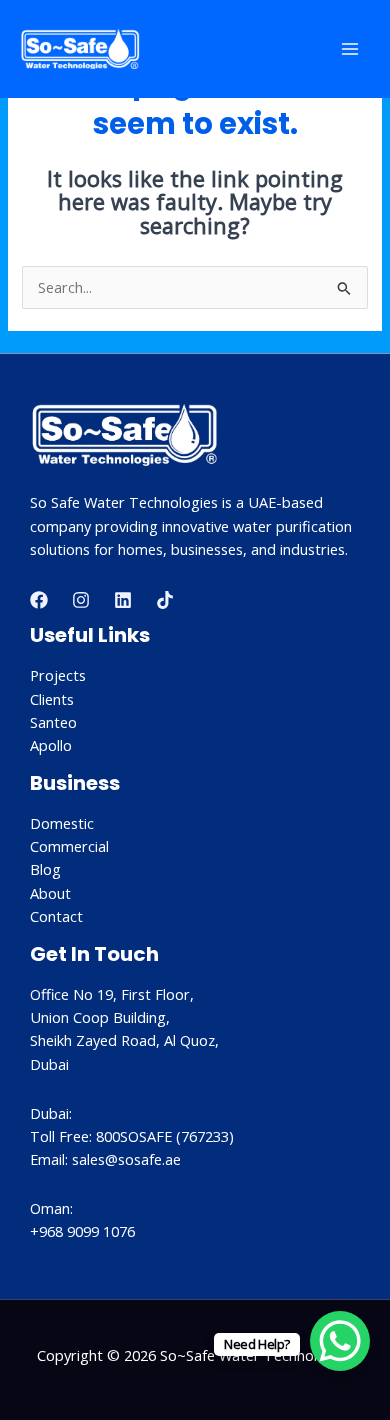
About (50, 893)
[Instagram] (81, 600)
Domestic (62, 823)
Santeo (53, 722)
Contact (56, 916)
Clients (52, 699)
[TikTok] (165, 600)
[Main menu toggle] (350, 49)
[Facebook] (39, 600)
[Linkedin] (123, 600)
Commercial (69, 846)
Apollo (51, 745)
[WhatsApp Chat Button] (340, 1341)
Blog (45, 869)
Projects (58, 675)
